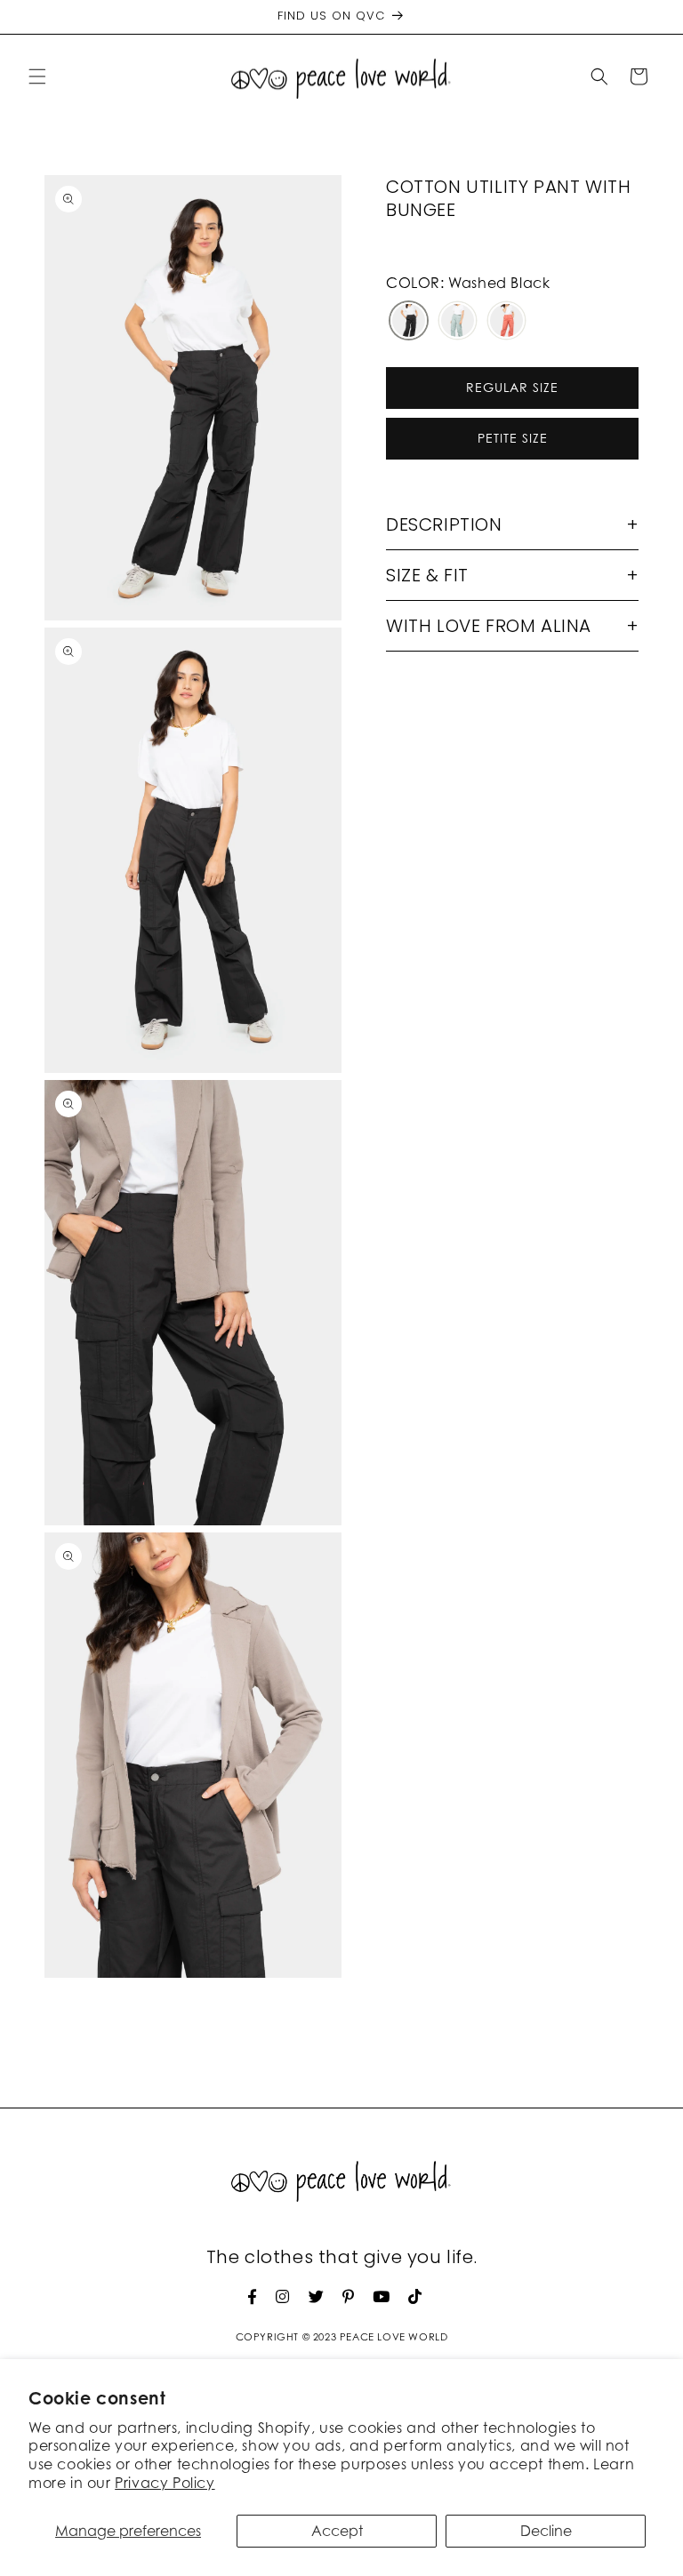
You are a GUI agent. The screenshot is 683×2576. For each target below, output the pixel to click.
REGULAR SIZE (512, 387)
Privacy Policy (165, 2483)
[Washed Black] (409, 322)
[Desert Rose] (506, 322)
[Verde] (458, 322)
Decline (546, 2531)
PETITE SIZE (513, 438)
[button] (37, 76)
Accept (337, 2531)
